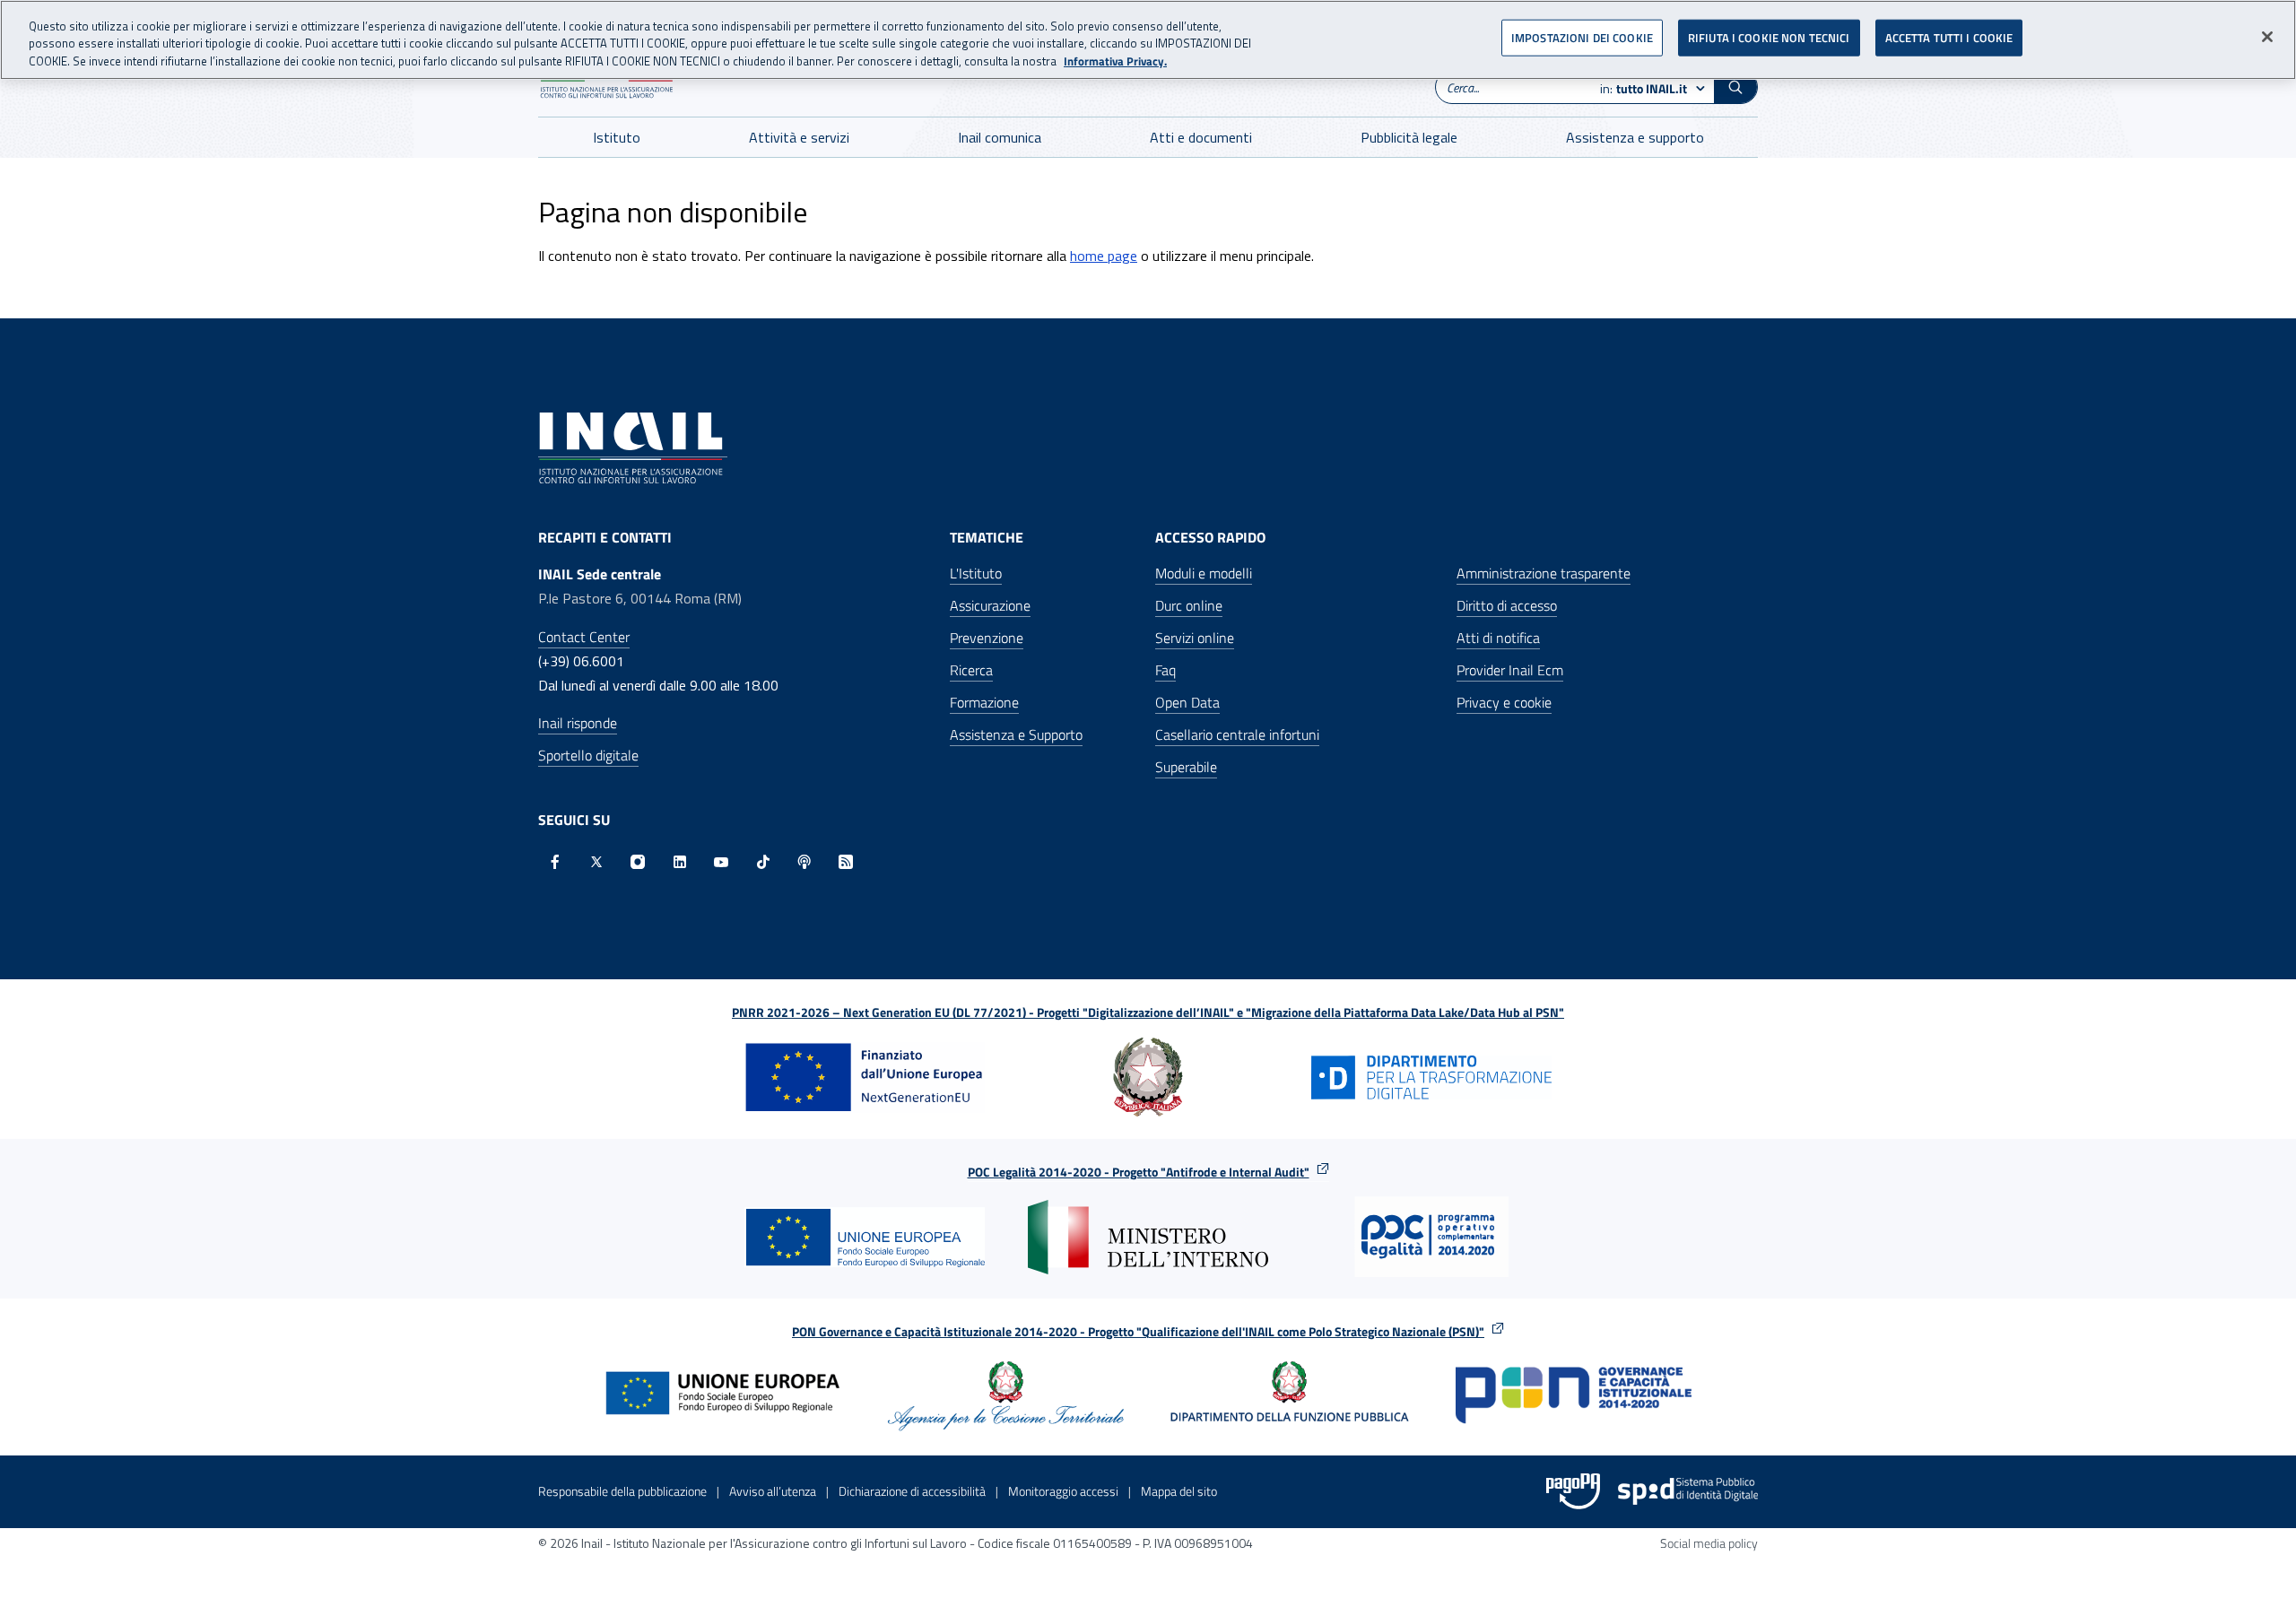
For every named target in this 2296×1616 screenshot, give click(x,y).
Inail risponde (578, 723)
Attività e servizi (799, 137)
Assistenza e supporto (1635, 137)
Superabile (1186, 767)
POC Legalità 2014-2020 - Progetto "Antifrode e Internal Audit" (1139, 1172)
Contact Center (584, 637)
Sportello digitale (588, 755)
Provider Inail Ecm (1510, 670)
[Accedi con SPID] (1688, 1491)
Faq (1165, 670)
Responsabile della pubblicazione (622, 1491)
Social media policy (1709, 1543)
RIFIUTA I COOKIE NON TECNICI (1769, 38)
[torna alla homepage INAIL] (633, 446)
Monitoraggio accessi (1063, 1491)
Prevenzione (987, 638)
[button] (1735, 87)
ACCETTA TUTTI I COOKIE (1949, 38)
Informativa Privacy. (1115, 61)
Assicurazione (990, 605)
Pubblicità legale (1409, 137)
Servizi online (1195, 638)
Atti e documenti (1201, 137)
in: (1644, 88)
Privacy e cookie (1504, 702)
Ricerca (971, 670)
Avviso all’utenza (773, 1491)
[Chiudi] (2267, 37)
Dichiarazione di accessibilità (912, 1491)
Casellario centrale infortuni (1237, 734)
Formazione (984, 702)
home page (1104, 256)
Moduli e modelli (1204, 573)
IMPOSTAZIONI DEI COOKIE (1582, 38)
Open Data (1187, 702)
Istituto (617, 137)
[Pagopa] (1573, 1491)
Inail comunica (1000, 137)
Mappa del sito (1179, 1491)
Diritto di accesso (1507, 605)
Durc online (1189, 605)
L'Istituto (976, 573)
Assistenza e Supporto (1016, 734)
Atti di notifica (1498, 638)
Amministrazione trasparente (1544, 573)
